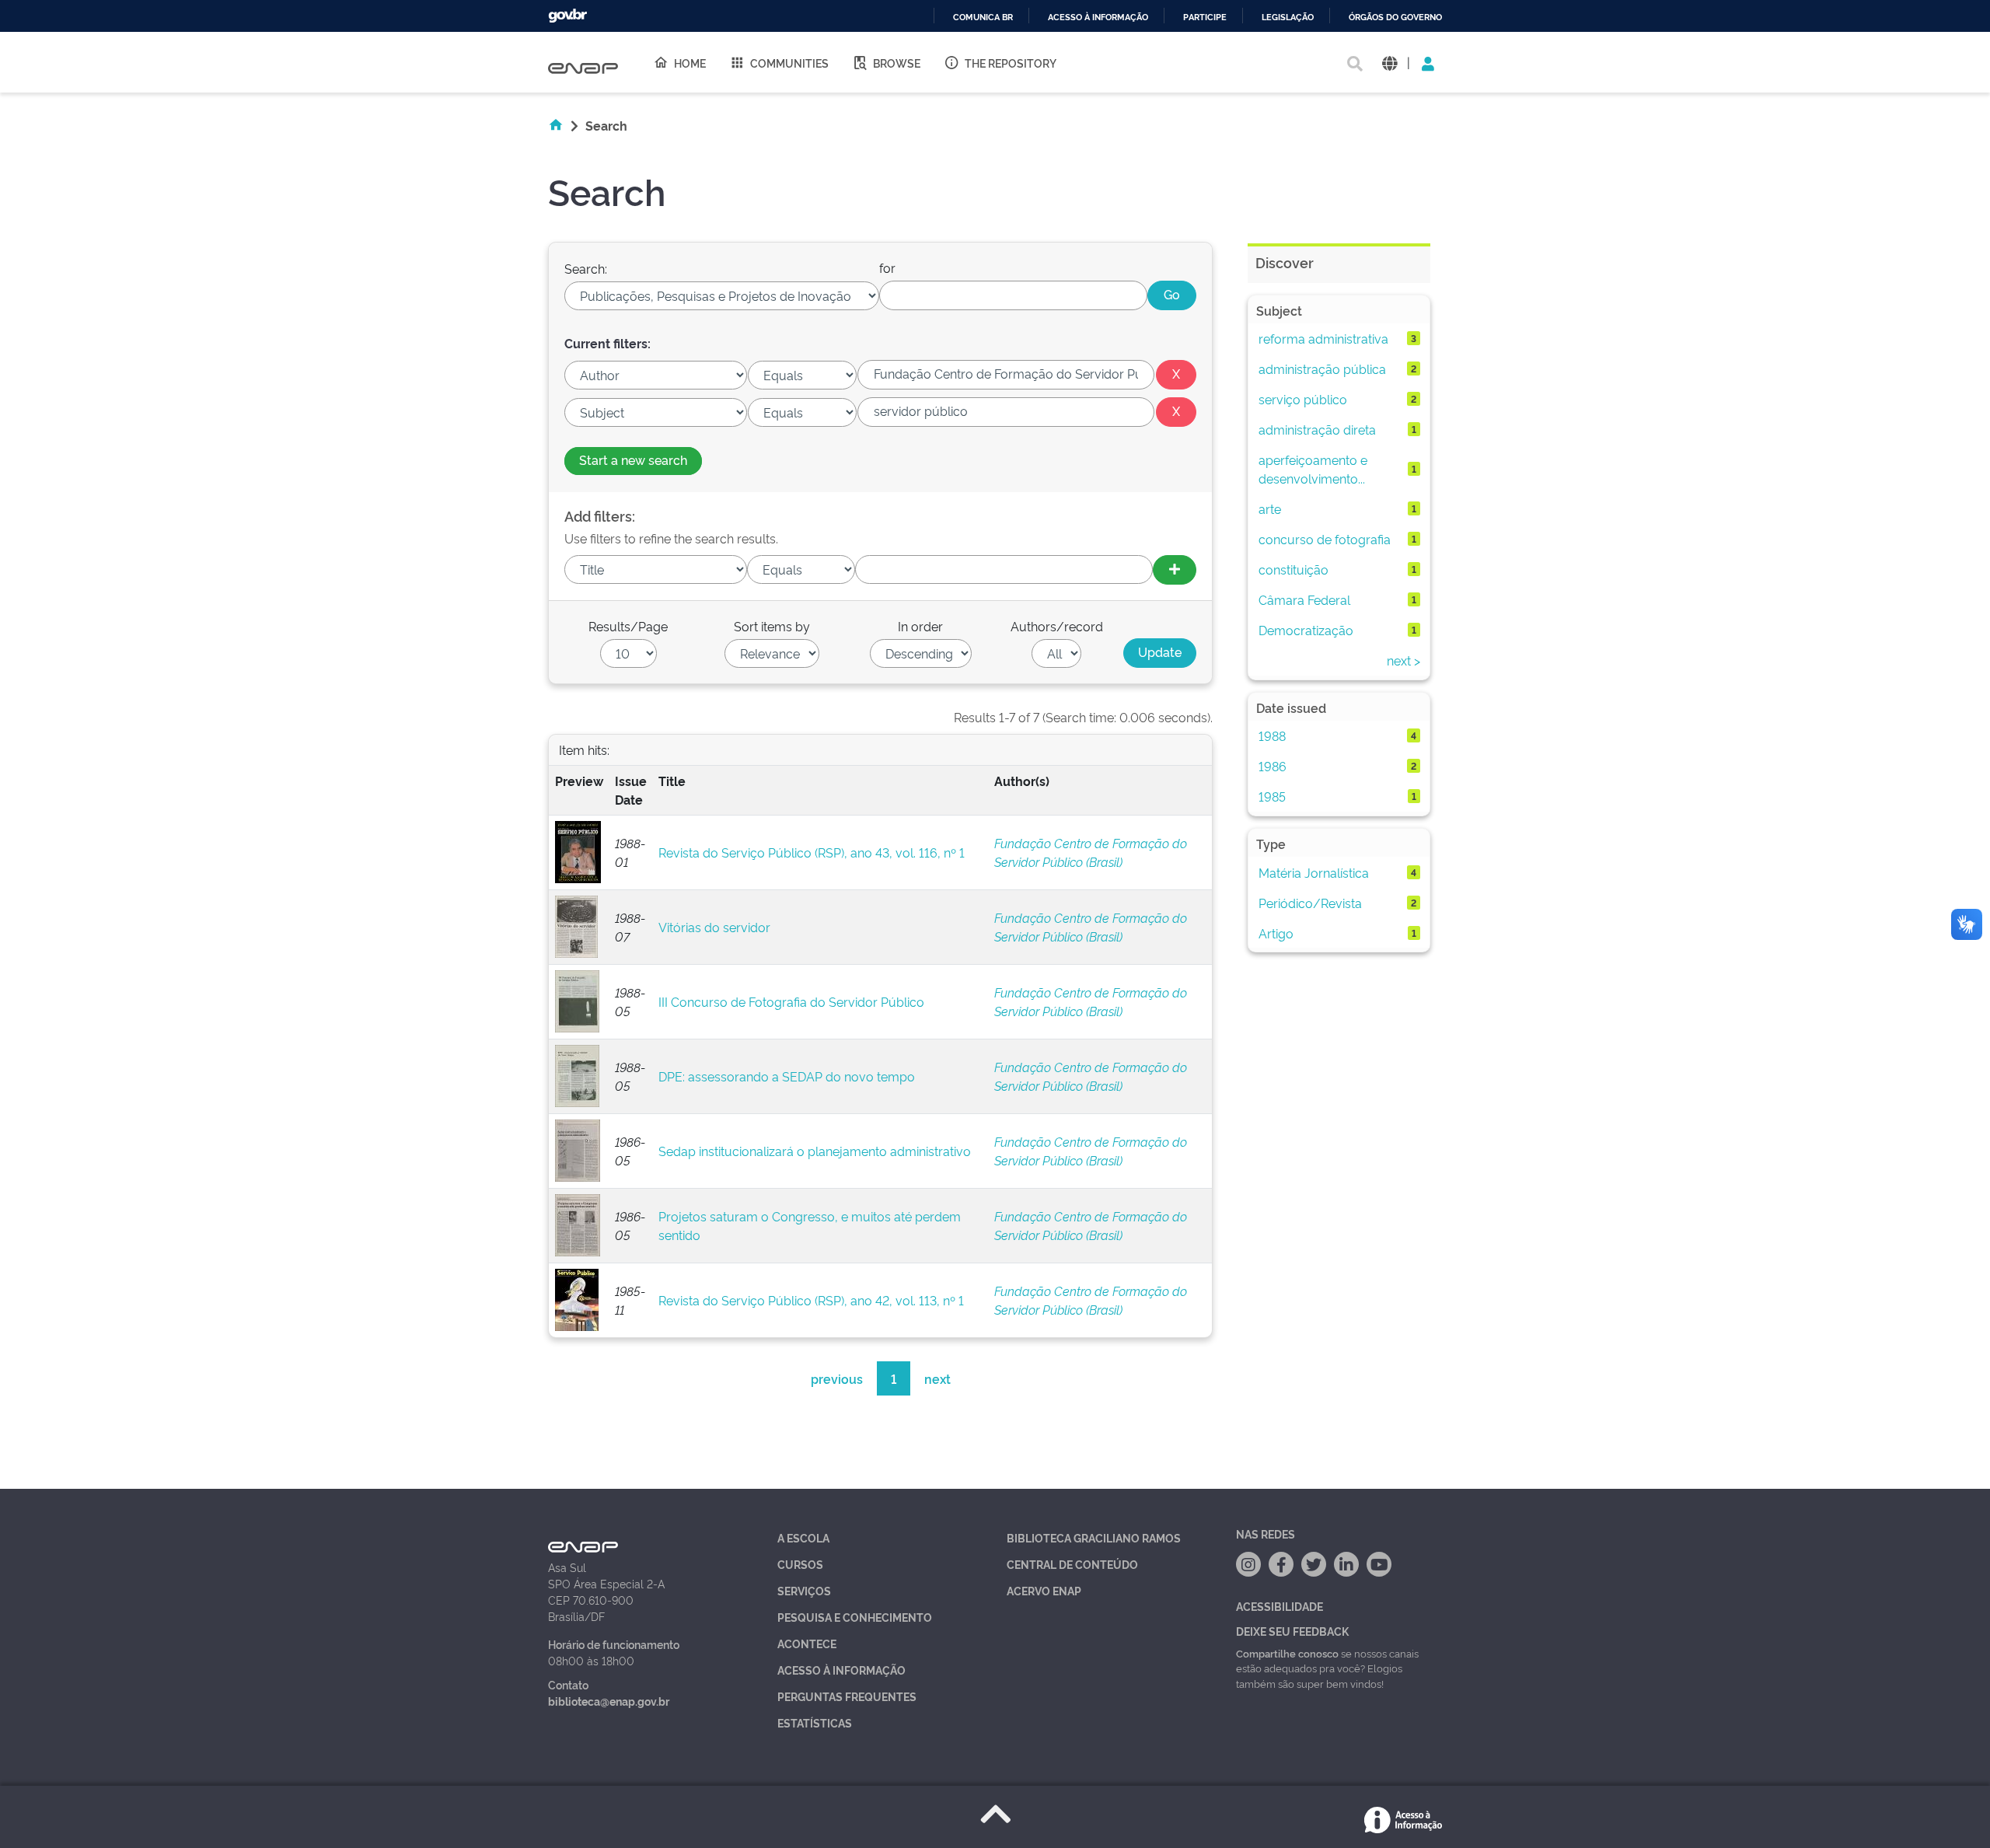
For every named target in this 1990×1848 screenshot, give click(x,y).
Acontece (807, 1643)
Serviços (804, 1590)
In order (920, 626)
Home (690, 63)
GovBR (567, 16)
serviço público (1303, 399)
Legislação (1288, 17)
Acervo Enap (1044, 1590)
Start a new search (633, 459)
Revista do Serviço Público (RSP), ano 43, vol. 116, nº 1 (812, 852)
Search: (586, 268)
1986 (1273, 766)
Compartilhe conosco (1287, 1653)
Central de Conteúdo (1072, 1564)
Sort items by (772, 626)
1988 (1272, 735)
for (887, 267)
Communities (789, 63)
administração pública (1322, 369)
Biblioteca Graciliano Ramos (1094, 1537)
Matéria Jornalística (1314, 872)
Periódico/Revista (1310, 903)
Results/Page (628, 626)
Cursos (800, 1564)
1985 (1272, 796)
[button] (1390, 63)
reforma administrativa (1323, 338)
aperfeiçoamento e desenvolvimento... (1313, 469)
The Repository (1011, 63)
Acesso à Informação (841, 1670)
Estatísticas (815, 1722)
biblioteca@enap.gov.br (609, 1701)
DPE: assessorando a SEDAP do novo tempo (787, 1076)
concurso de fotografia (1325, 539)
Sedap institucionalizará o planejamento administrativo (815, 1151)
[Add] (1175, 570)
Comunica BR (983, 17)
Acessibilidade (1280, 1606)
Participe (1205, 17)
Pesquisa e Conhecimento (855, 1617)
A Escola (803, 1537)
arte (1270, 508)
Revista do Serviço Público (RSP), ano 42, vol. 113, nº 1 (811, 1300)
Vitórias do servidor (714, 927)
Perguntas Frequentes (847, 1696)
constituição (1293, 569)
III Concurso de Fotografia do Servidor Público (791, 1001)
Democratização (1306, 630)
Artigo (1276, 933)
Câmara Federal (1304, 599)
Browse (897, 63)
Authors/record (1057, 626)
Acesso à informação (1098, 17)
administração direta (1317, 429)
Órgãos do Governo (1395, 17)
